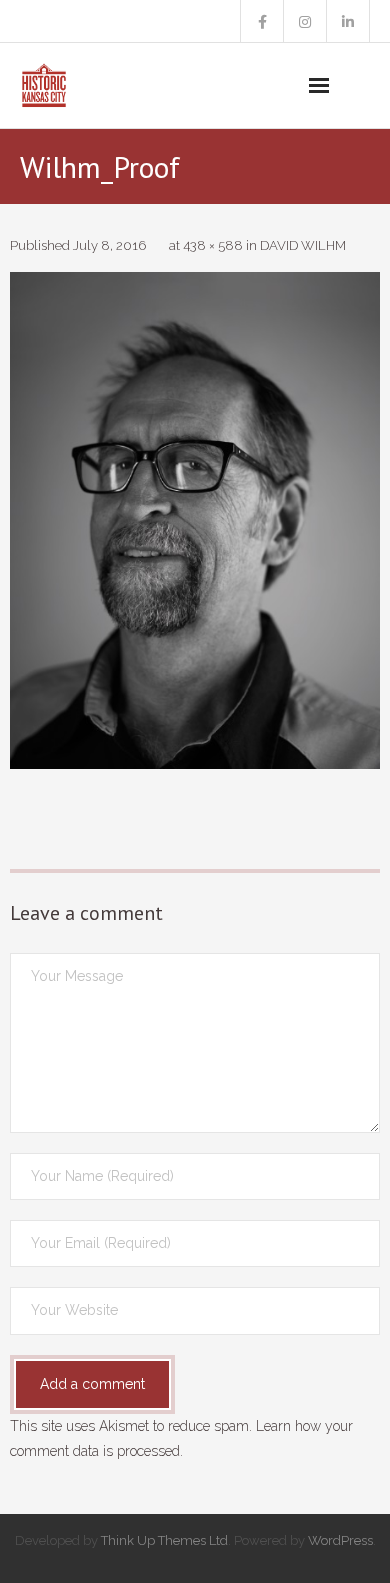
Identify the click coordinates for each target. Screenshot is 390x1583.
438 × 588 (213, 245)
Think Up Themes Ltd (164, 1540)
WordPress (340, 1540)
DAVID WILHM (303, 245)
